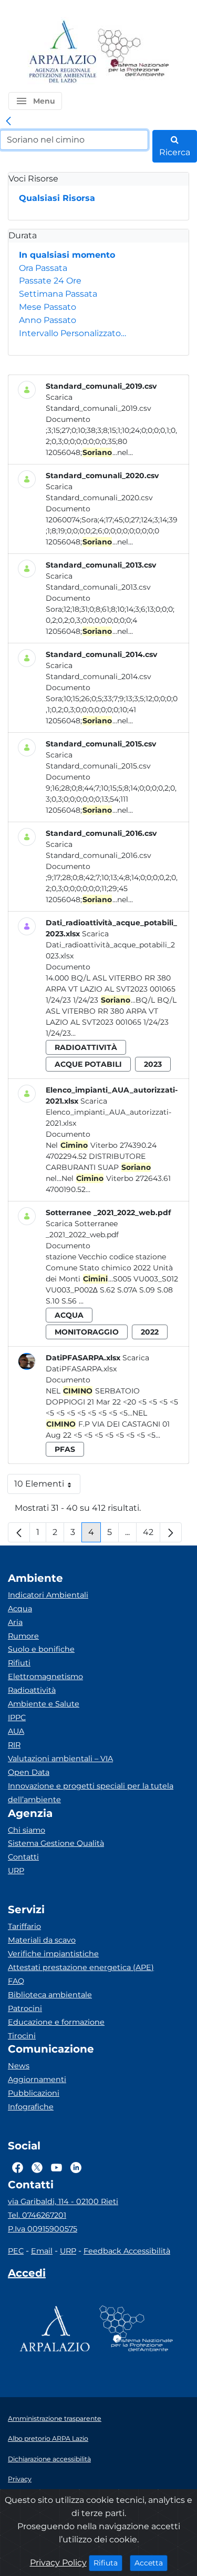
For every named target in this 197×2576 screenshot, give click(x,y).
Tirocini (22, 2036)
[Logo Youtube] (56, 2167)
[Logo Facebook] (18, 2167)
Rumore (23, 1636)
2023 (153, 1064)
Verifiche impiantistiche (53, 1954)
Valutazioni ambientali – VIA (60, 1759)
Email (42, 2251)
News (19, 2066)
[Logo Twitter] (37, 2167)
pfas (65, 1449)
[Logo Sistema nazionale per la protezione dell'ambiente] (133, 52)
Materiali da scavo (42, 1940)
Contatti (23, 1857)
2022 (150, 1332)
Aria (15, 1622)
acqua (69, 1315)
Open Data (29, 1772)
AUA (16, 1731)
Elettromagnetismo (45, 1676)
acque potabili (88, 1064)
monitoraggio (87, 1332)
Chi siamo (27, 1830)
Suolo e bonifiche (41, 1649)
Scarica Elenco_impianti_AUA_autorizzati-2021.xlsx (108, 1112)
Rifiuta (108, 2563)
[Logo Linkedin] (76, 2167)
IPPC (17, 1718)
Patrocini (25, 2008)
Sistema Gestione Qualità (56, 1843)
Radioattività (32, 1690)
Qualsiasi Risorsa (57, 198)
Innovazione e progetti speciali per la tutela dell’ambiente (91, 1793)
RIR (14, 1745)
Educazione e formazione (56, 2022)
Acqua (20, 1609)
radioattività (86, 1047)
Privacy (20, 2479)
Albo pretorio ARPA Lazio (48, 2438)
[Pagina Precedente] (19, 1532)
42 (152, 1535)
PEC (16, 2251)
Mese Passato (48, 307)
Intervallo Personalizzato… (72, 333)
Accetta (151, 2563)
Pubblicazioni (34, 2093)
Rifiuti (19, 1663)
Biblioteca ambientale (50, 1995)
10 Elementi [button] (47, 1486)
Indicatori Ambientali (48, 1595)
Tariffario (24, 1926)
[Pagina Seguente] (171, 1532)
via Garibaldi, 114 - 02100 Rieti (63, 2201)
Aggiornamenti (37, 2079)
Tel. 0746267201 (37, 2215)
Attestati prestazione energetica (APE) (81, 1967)
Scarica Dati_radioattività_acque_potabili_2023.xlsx (110, 945)
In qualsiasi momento (67, 255)
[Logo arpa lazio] (62, 52)
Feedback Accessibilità (127, 2251)
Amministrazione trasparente (55, 2418)
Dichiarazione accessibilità (49, 2459)
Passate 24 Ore (50, 281)
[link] (8, 122)
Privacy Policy (58, 2563)
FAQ (16, 1981)
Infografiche (31, 2107)
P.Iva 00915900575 (43, 2229)
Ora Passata (43, 268)
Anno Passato (48, 320)
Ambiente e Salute (44, 1704)
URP (16, 1871)
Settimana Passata (58, 294)
